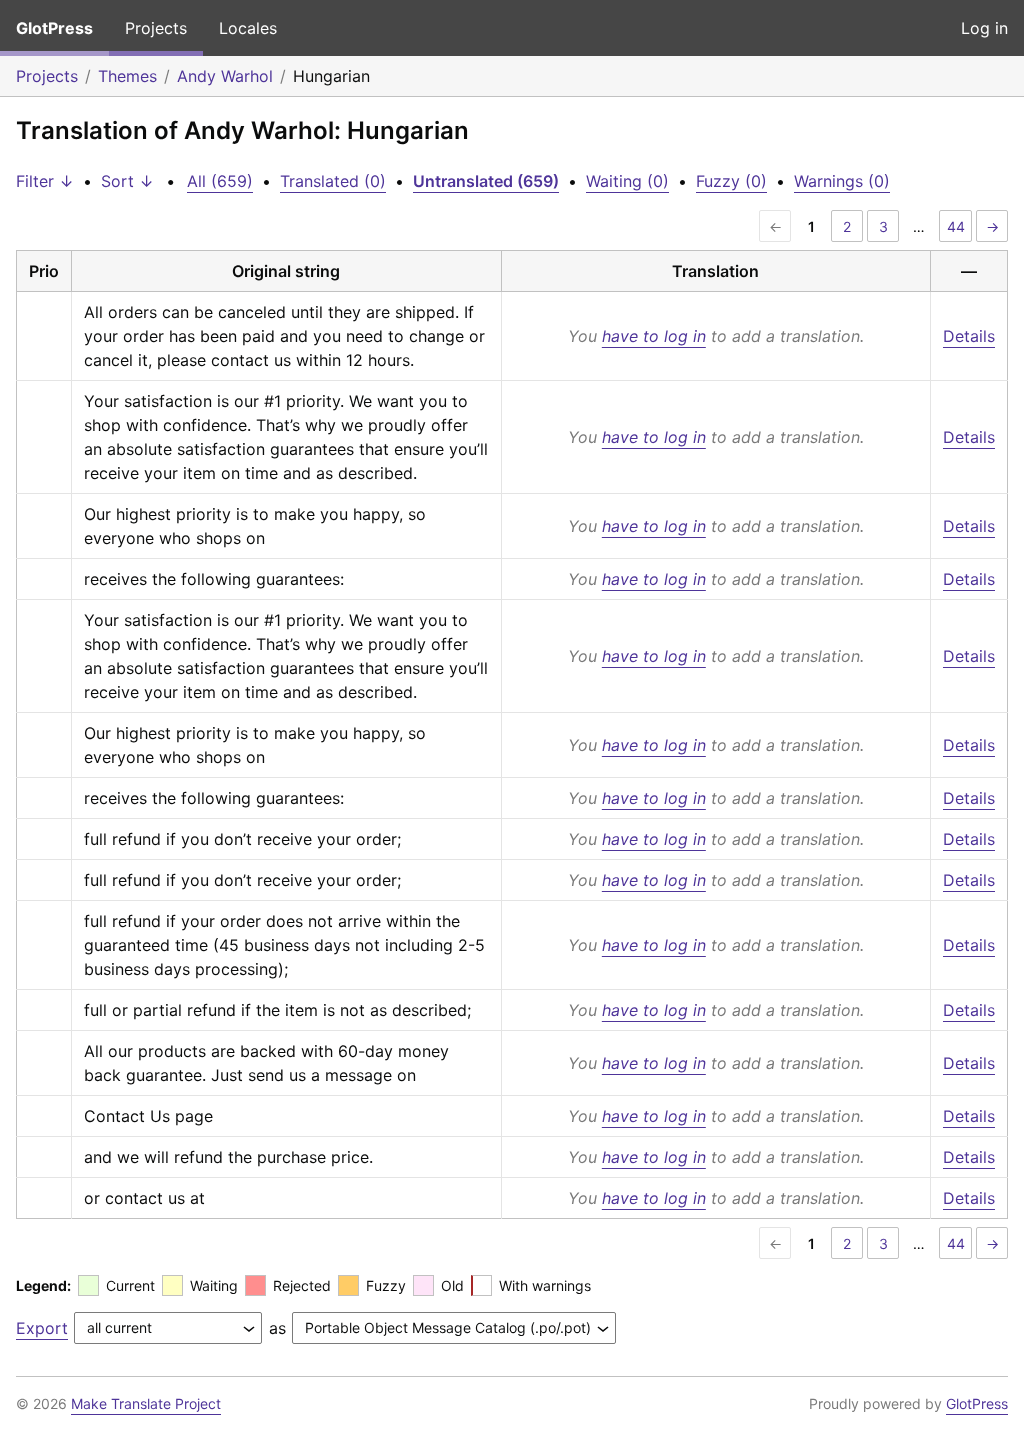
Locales (248, 28)
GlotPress (54, 28)
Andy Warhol (225, 76)
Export (42, 1328)
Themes (127, 76)
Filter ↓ (45, 181)
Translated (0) (333, 181)
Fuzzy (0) (731, 181)
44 (956, 226)
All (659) (220, 181)
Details (969, 336)
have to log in (654, 336)
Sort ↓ (127, 181)
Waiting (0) (627, 181)
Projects (156, 28)
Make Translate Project (146, 1403)
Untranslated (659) (486, 181)
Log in (984, 28)
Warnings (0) (842, 181)
